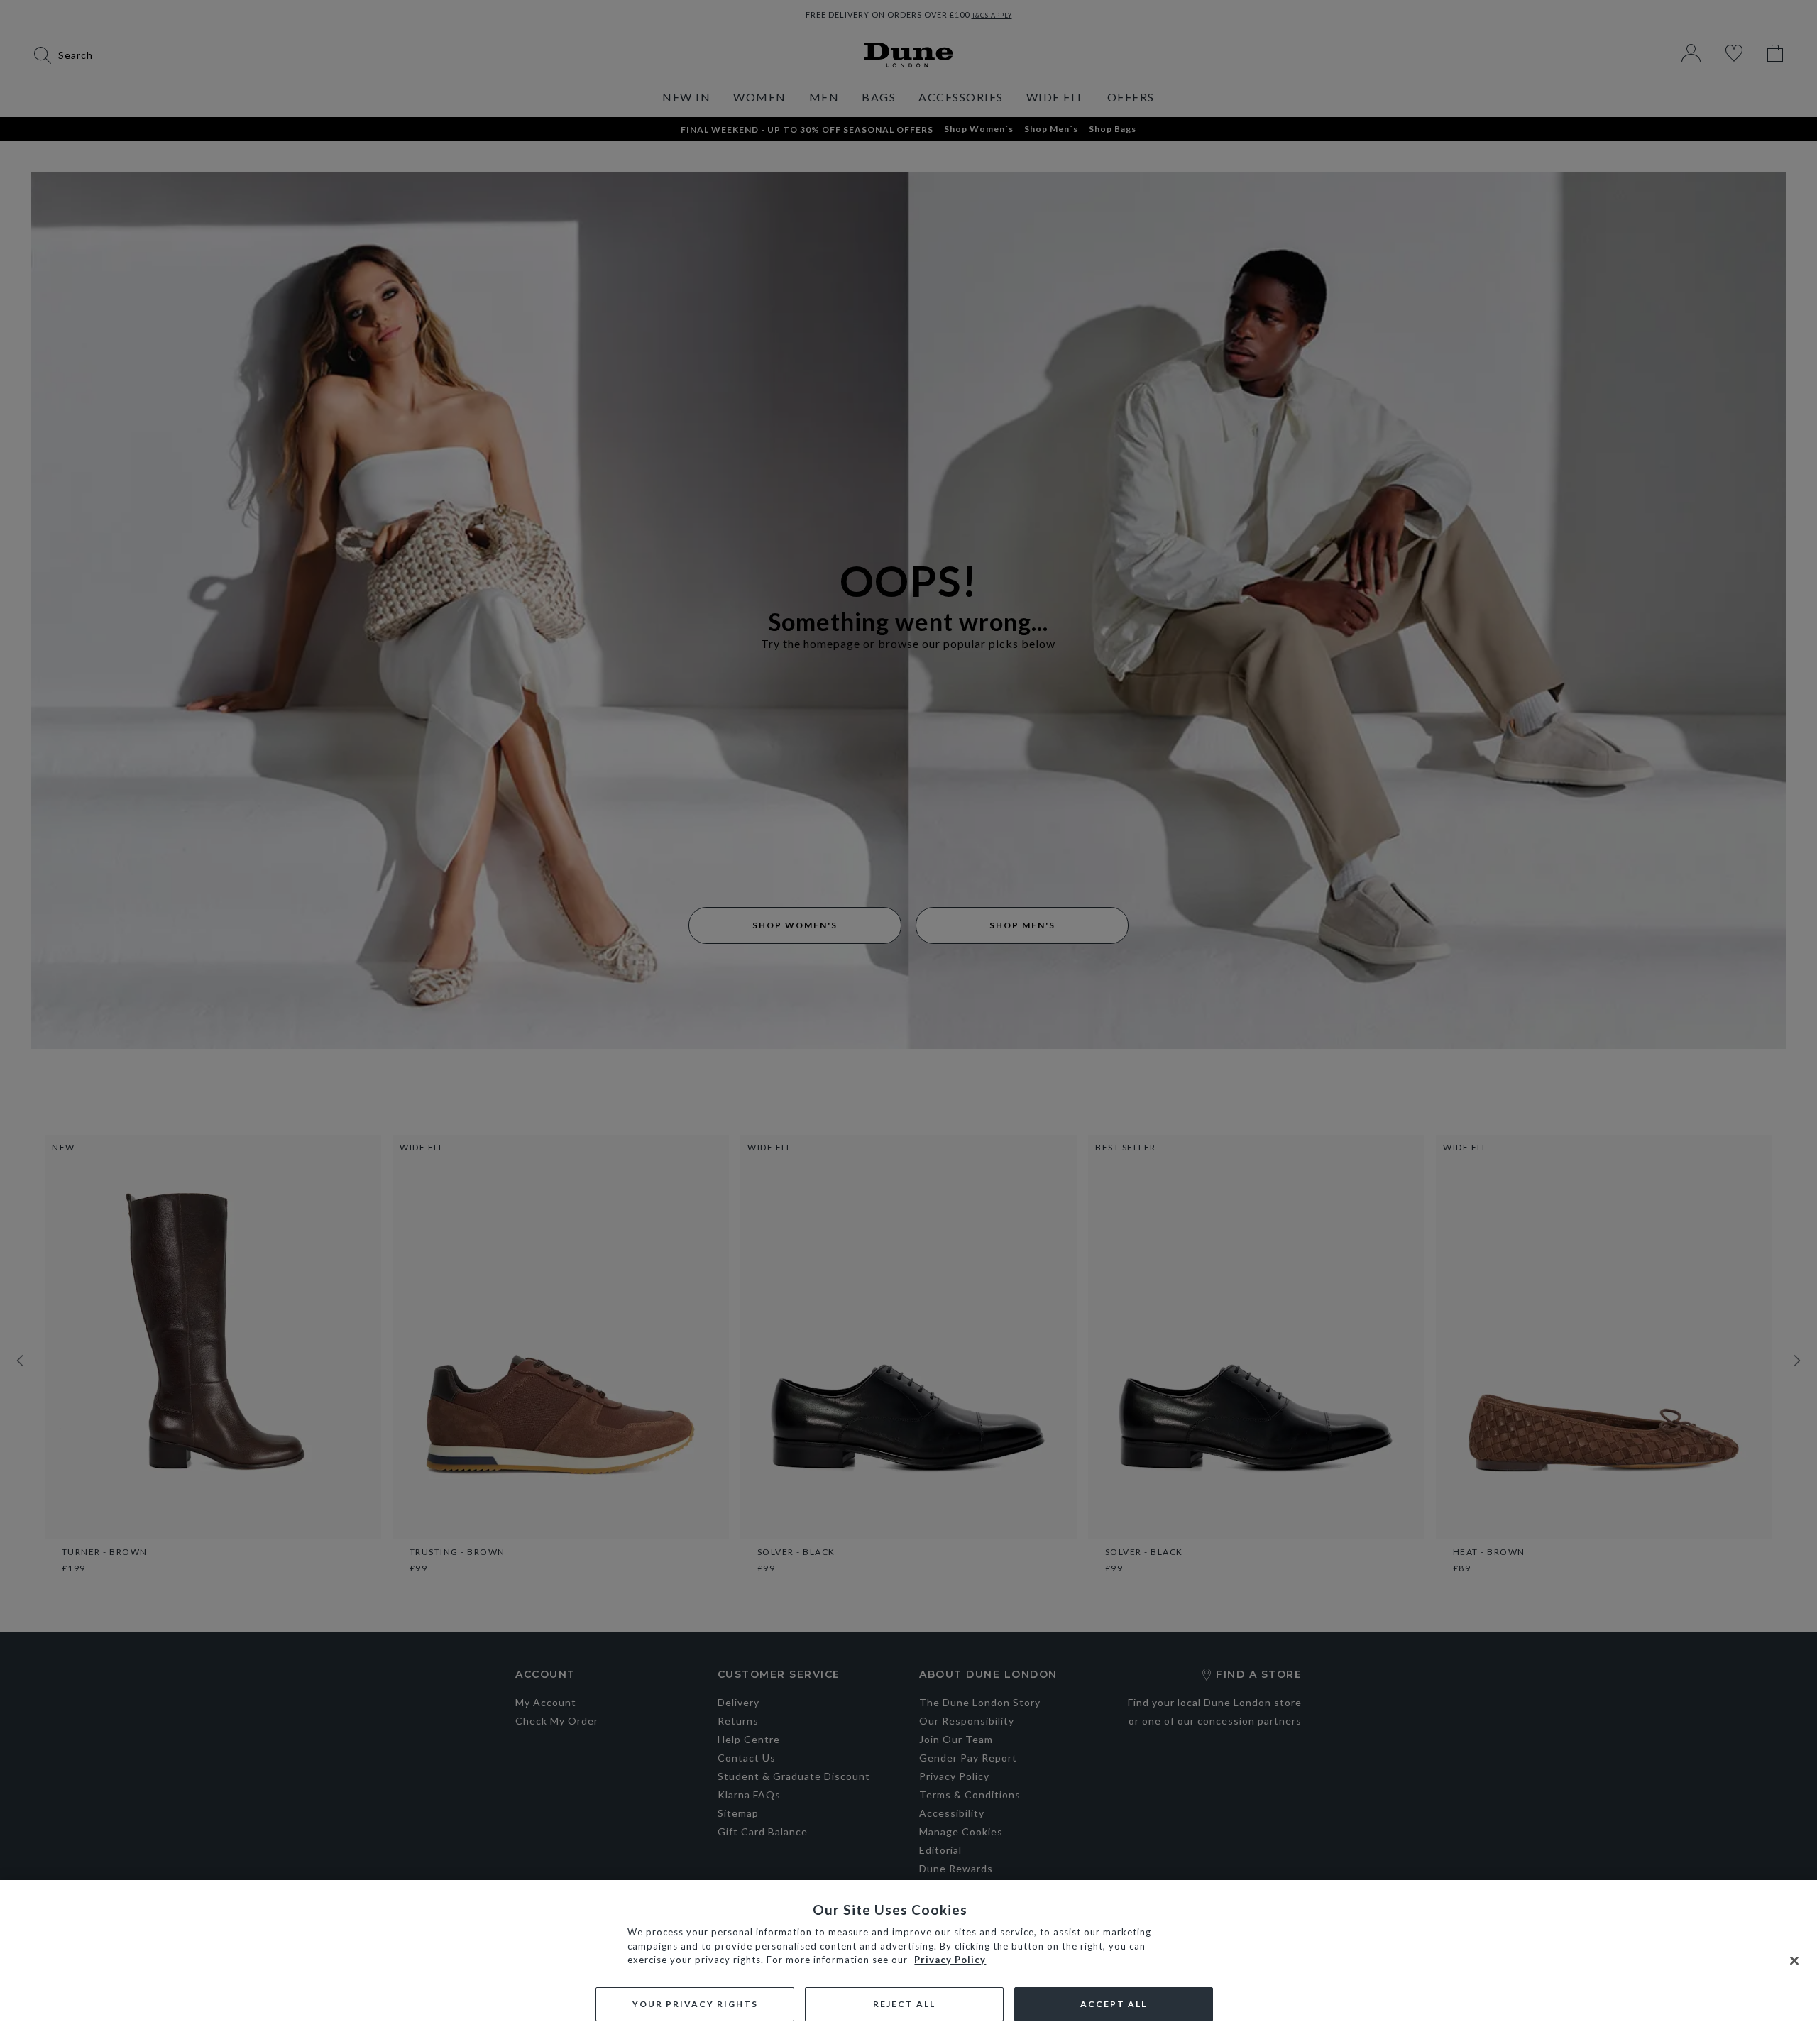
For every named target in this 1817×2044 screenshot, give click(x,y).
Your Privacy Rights (695, 2004)
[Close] (1794, 1961)
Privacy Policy (950, 1960)
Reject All (904, 2004)
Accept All (1114, 2004)
